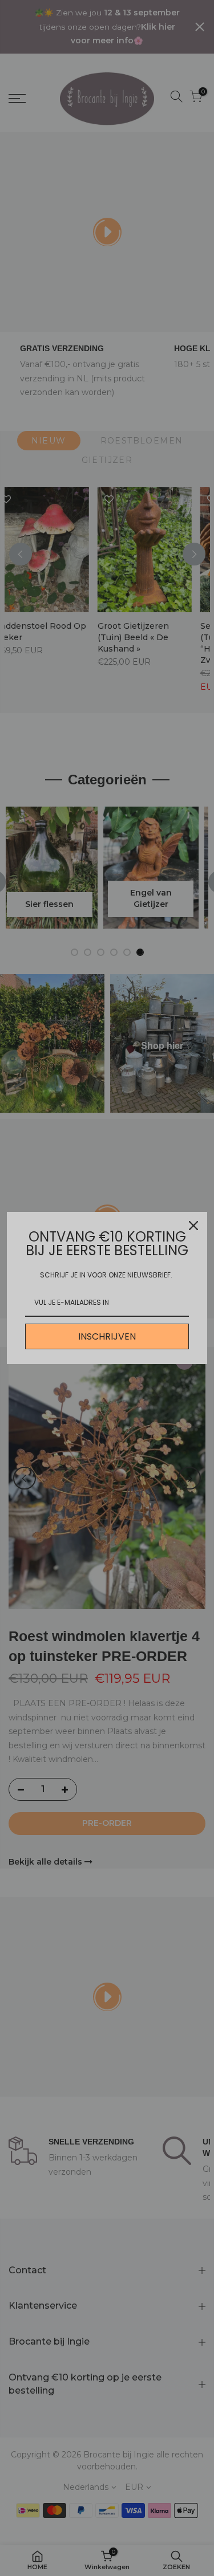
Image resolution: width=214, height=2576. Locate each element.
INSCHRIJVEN (107, 1336)
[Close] (193, 1226)
